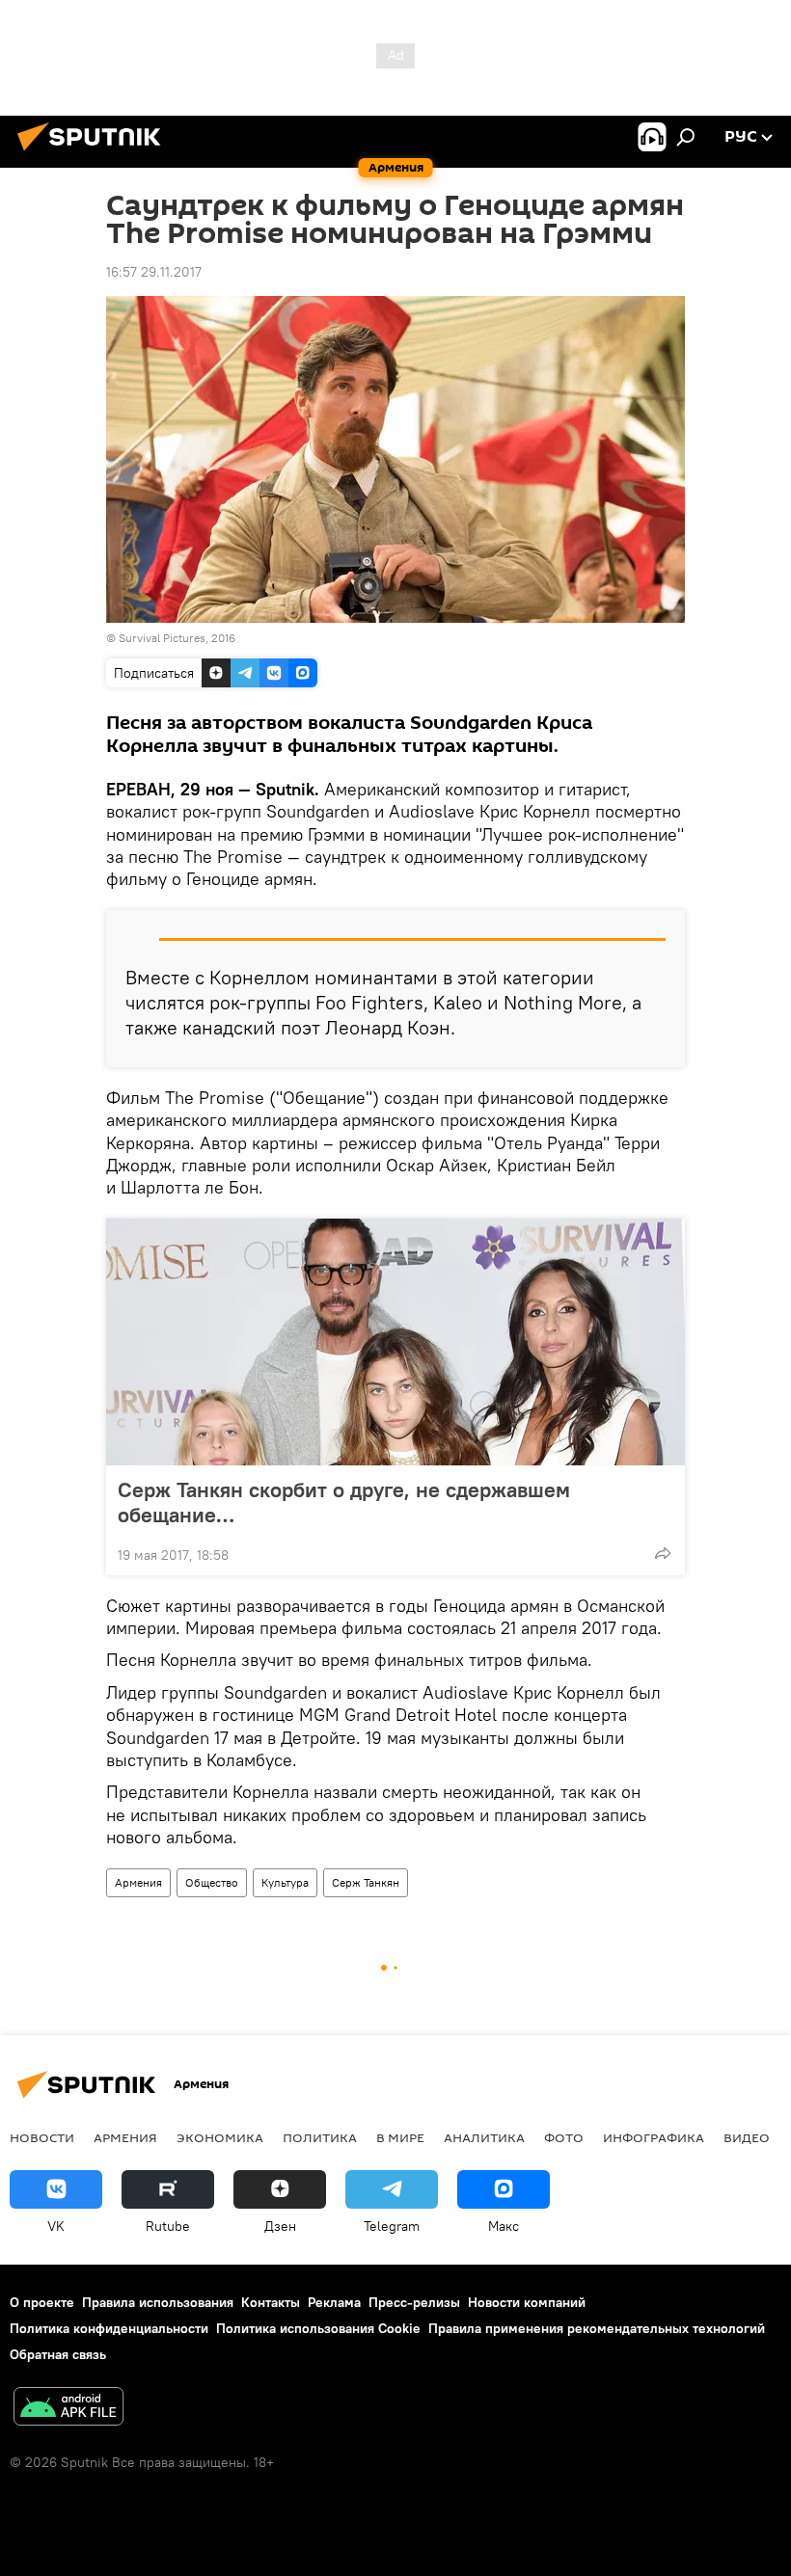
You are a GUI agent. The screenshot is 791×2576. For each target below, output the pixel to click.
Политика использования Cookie (318, 2328)
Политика (320, 2137)
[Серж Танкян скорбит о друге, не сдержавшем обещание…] (395, 1342)
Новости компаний (527, 2302)
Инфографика (654, 2137)
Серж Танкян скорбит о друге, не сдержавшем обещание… (344, 1502)
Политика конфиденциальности (109, 2328)
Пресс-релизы (414, 2302)
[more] (663, 1553)
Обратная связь (58, 2354)
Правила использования (158, 2302)
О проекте (42, 2302)
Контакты (271, 2302)
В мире (400, 2137)
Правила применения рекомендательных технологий (597, 2328)
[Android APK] (68, 2409)
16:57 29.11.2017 (154, 272)
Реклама (334, 2302)
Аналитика (484, 2137)
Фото (564, 2137)
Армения (138, 1882)
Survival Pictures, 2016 (177, 638)
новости (42, 2137)
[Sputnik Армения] (95, 153)
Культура (285, 1882)
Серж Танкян (366, 1882)
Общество (212, 1882)
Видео (747, 2137)
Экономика (220, 2137)
